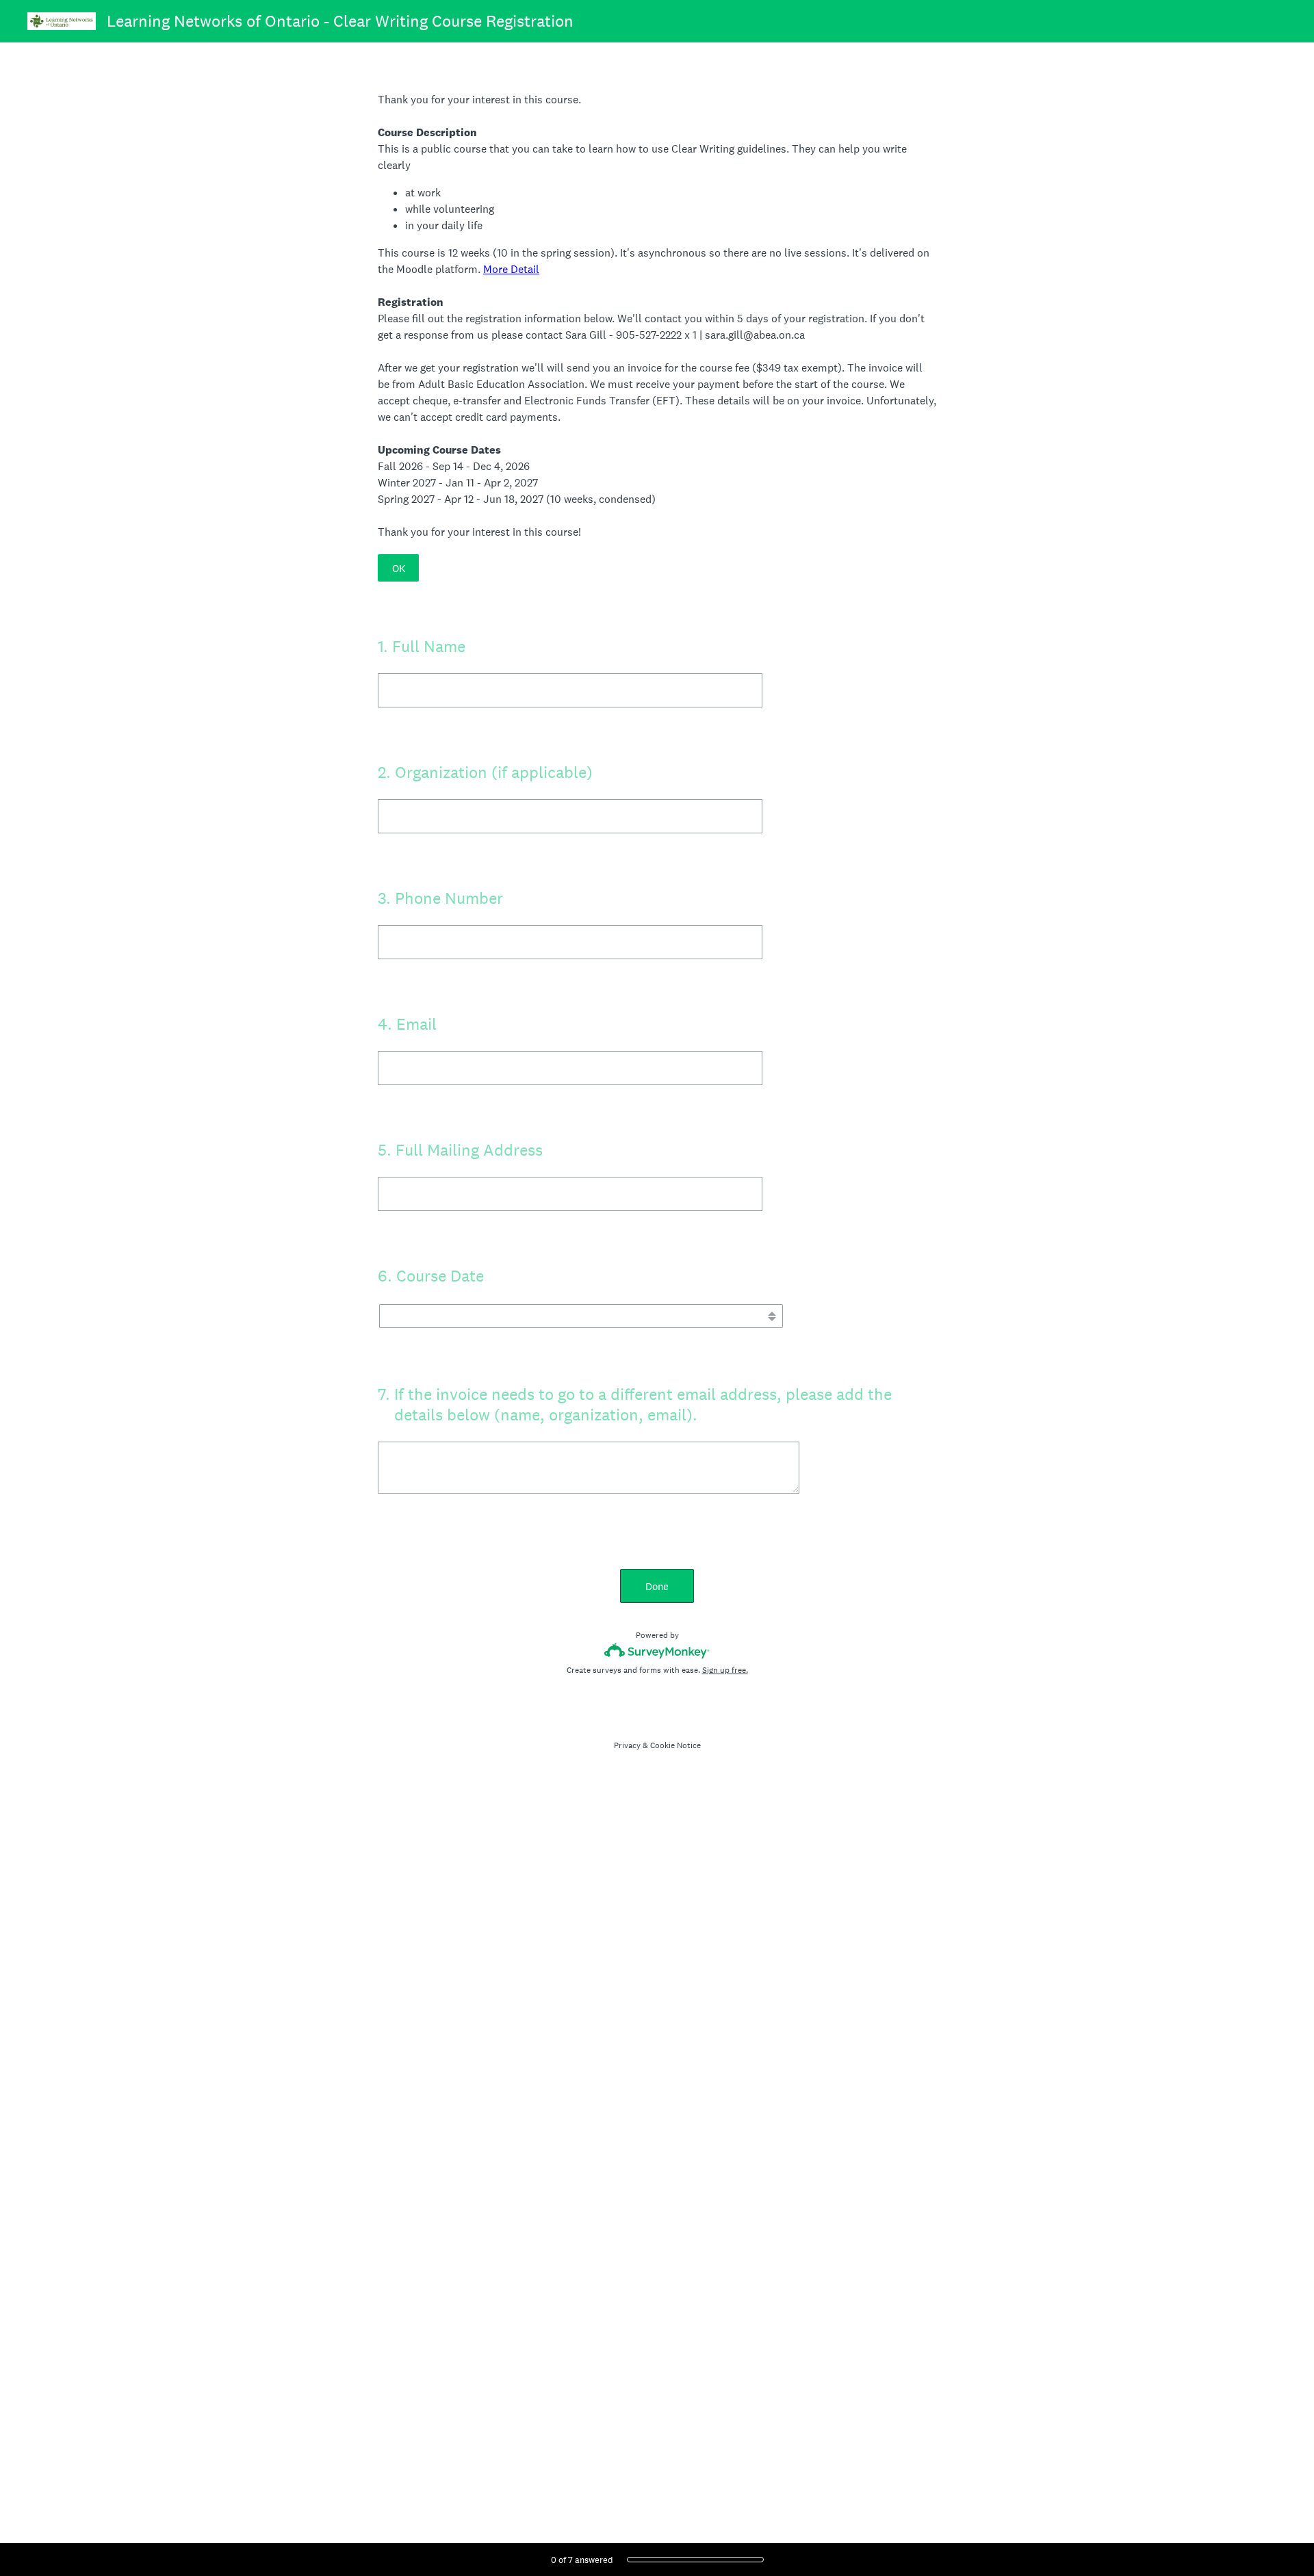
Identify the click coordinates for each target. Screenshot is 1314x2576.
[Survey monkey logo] (657, 1651)
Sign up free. (725, 1670)
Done (657, 1586)
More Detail (511, 269)
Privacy (627, 1745)
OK (399, 568)
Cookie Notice (675, 1745)
